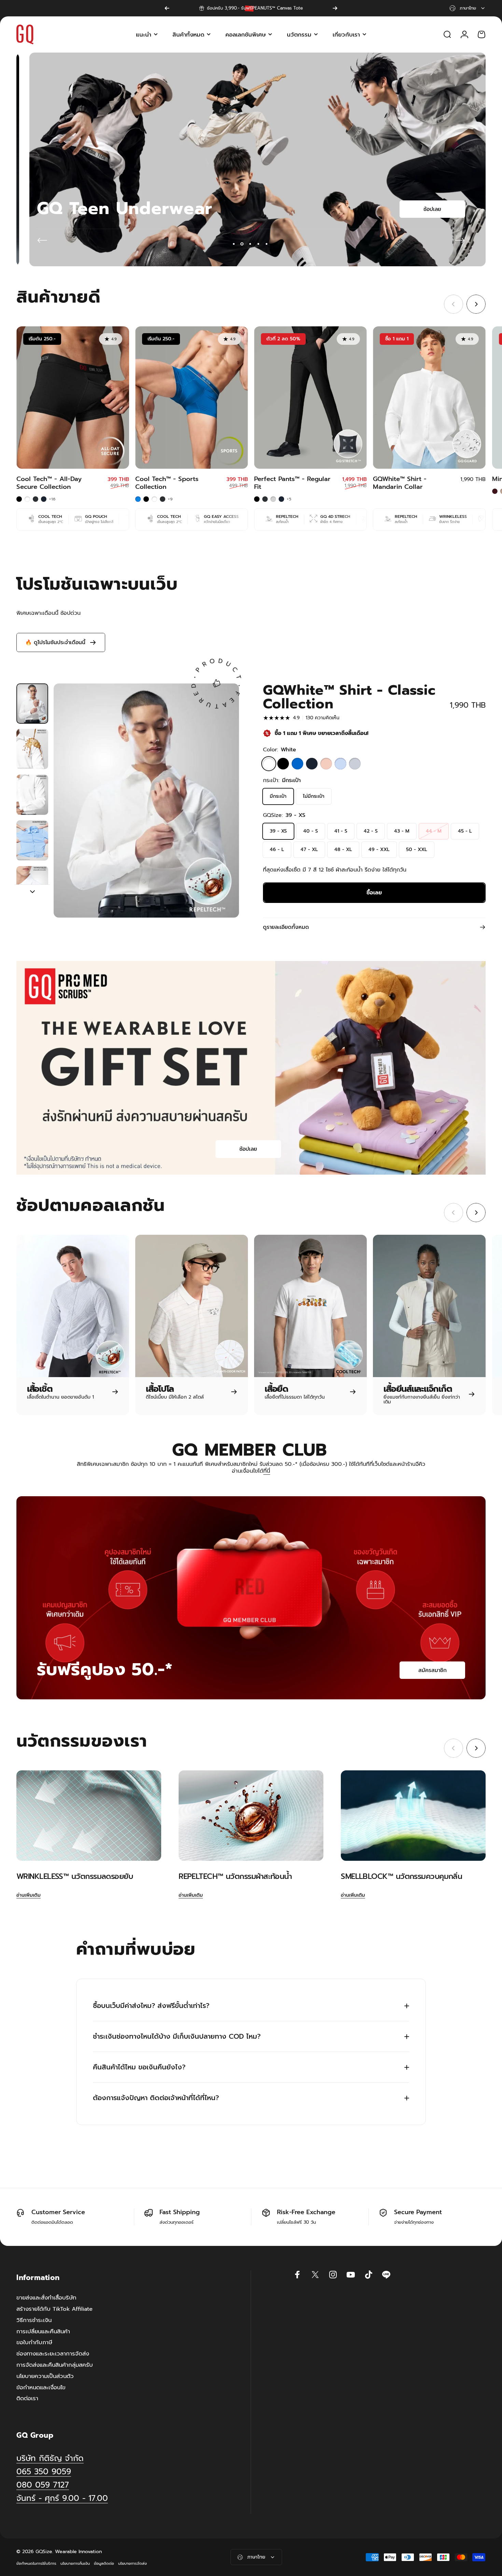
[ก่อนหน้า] (167, 8)
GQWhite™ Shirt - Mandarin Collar (400, 483)
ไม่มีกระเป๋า (314, 796)
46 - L (277, 850)
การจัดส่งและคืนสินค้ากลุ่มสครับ (55, 2365)
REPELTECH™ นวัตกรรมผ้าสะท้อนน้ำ (235, 1876)
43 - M (402, 831)
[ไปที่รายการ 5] (32, 886)
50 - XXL (417, 850)
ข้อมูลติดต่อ (104, 2564)
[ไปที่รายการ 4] (32, 840)
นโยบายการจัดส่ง (133, 2564)
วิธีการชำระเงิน (34, 2320)
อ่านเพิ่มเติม (29, 1895)
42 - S (371, 831)
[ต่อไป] (335, 8)
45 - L (465, 831)
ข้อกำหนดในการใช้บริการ (36, 2564)
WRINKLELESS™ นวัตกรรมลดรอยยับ (75, 1876)
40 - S (311, 831)
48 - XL (343, 850)
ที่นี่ (267, 1471)
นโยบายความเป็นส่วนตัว (45, 2376)
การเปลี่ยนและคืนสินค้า (43, 2332)
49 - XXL (379, 850)
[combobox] (468, 8)
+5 (289, 499)
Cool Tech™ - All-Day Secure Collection (49, 483)
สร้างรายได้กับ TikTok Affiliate (54, 2309)
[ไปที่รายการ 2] (32, 749)
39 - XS (278, 831)
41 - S (341, 831)
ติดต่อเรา (27, 2399)
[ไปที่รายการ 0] (32, 704)
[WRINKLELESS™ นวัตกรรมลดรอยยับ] (89, 1816)
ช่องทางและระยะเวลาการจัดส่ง (53, 2354)
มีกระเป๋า (278, 796)
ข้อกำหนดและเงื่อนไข (41, 2388)
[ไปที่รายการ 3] (32, 795)
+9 (170, 499)
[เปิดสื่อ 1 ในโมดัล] (146, 801)
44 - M (434, 831)
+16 (53, 499)
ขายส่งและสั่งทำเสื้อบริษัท (46, 2298)
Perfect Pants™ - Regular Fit (292, 483)
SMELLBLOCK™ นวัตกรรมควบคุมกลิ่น (401, 1876)
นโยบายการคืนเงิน (75, 2564)
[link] (62, 2498)
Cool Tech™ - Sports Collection (167, 483)
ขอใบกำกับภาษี (34, 2343)
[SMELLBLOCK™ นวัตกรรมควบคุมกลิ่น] (413, 1816)
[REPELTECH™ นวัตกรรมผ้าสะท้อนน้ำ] (251, 1816)
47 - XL (309, 850)
